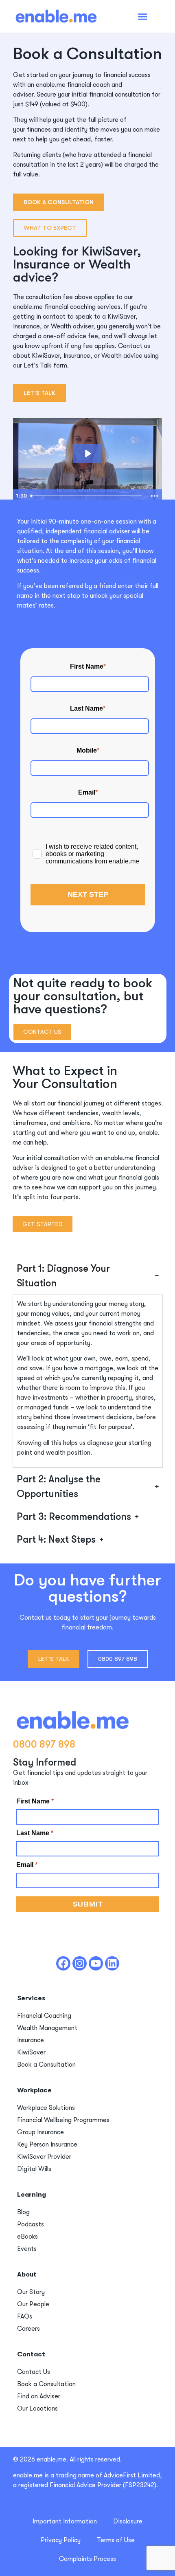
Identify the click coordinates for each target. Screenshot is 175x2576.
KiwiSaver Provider (44, 2157)
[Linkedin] (112, 1963)
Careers (28, 2329)
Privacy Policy (61, 2540)
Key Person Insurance (47, 2144)
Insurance (31, 2040)
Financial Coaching (44, 2016)
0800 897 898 (44, 1744)
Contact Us (34, 2372)
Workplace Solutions (46, 2108)
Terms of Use (116, 2540)
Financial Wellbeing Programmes (63, 2120)
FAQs (25, 2316)
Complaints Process (87, 2559)
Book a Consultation (46, 2065)
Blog (23, 2212)
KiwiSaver (31, 2052)
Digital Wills (34, 2169)
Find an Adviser (39, 2396)
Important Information (65, 2521)
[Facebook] (63, 1963)
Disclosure (128, 2521)
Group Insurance (40, 2132)
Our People (33, 2304)
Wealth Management (47, 2028)
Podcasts (31, 2224)
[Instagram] (80, 1963)
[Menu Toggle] (143, 17)
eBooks (27, 2237)
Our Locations (37, 2409)
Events (27, 2249)
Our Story (31, 2292)
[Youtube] (96, 1963)
